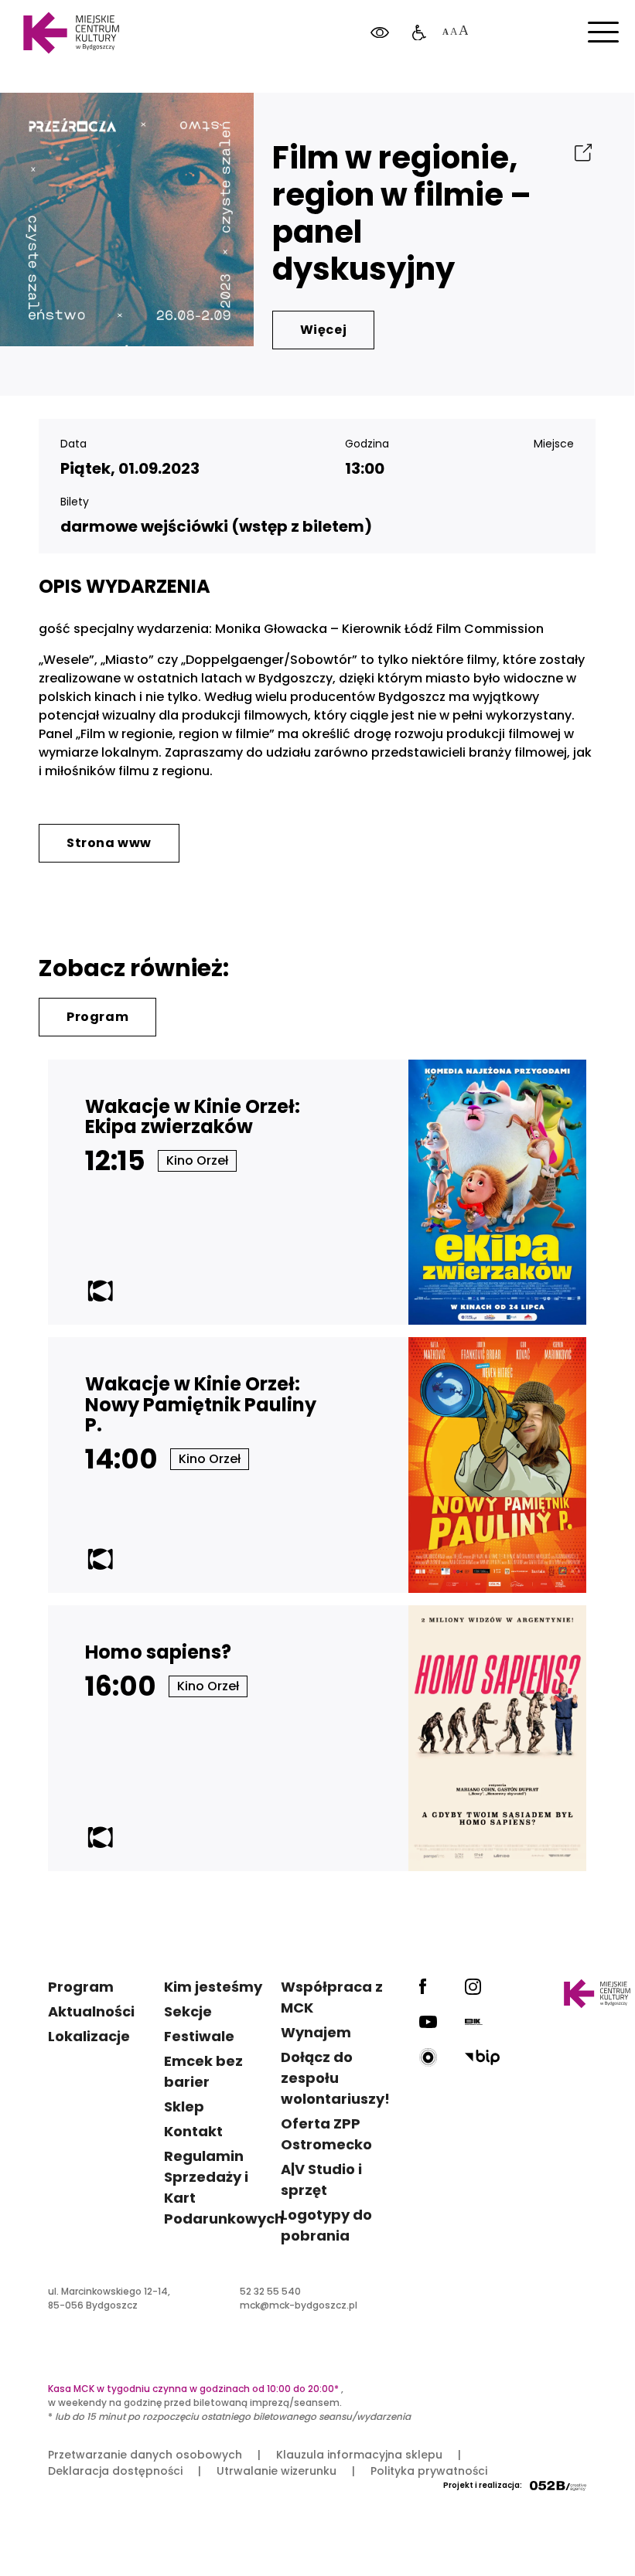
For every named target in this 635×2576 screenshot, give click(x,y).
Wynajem (316, 2032)
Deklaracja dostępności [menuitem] (115, 2471)
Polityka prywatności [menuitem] (429, 2471)
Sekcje (188, 2011)
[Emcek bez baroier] (419, 33)
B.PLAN (514, 92)
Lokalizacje (89, 2036)
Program (97, 1017)
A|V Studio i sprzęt (321, 2180)
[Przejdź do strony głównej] (71, 33)
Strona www (109, 843)
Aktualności (91, 2011)
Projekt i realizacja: (483, 2485)
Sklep (184, 2106)
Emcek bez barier (203, 2071)
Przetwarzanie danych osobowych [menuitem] (145, 2455)
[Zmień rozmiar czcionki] (455, 33)
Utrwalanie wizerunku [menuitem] (277, 2471)
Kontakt (193, 2131)
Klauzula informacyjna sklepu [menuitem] (359, 2455)
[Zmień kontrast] (380, 33)
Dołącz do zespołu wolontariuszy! (335, 2078)
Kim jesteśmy (213, 1987)
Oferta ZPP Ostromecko (326, 2134)
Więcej (324, 330)
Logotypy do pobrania (326, 2225)
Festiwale (199, 2036)
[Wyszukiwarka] (583, 92)
